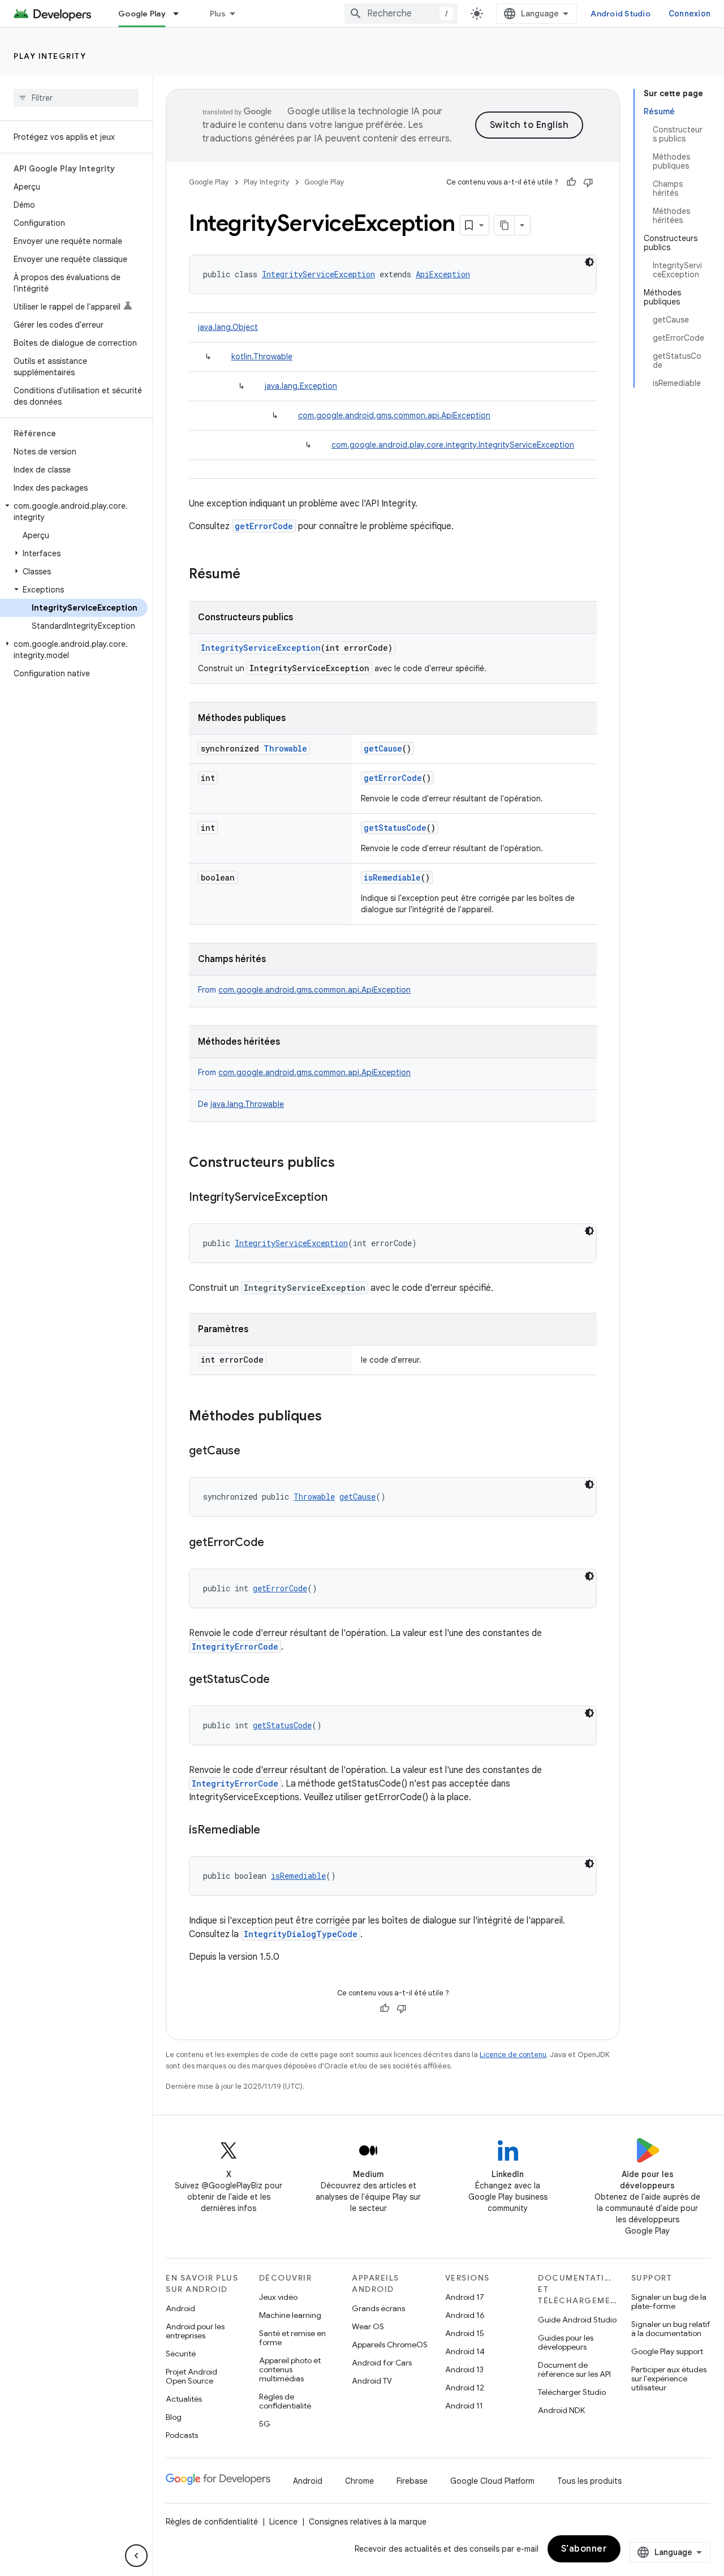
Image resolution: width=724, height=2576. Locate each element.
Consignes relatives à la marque (368, 2522)
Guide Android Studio (577, 2320)
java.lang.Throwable (247, 1104)
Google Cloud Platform (492, 2481)
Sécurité (181, 2354)
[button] (74, 512)
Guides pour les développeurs (566, 2342)
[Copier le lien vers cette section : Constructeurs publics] (346, 1164)
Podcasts (182, 2435)
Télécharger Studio (572, 2392)
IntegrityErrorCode (235, 1647)
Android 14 (465, 2351)
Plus (218, 14)
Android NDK (561, 2410)
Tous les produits (589, 2481)
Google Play (142, 14)
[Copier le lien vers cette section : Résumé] (252, 575)
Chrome (359, 2481)
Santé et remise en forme (292, 2338)
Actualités (184, 2399)
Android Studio (620, 14)
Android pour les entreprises (195, 2331)
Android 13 (464, 2369)
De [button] (241, 1104)
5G (265, 2424)
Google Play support (667, 2351)
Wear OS (368, 2326)
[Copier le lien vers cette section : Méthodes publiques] (333, 1417)
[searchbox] (76, 98)
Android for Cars (382, 2363)
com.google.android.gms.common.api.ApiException (394, 415)
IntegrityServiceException (318, 274)
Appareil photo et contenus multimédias (290, 2369)
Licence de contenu (513, 2055)
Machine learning (290, 2315)
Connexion (689, 14)
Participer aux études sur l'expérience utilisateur (669, 2378)
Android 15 (465, 2333)
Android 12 (465, 2388)
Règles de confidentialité (285, 2401)
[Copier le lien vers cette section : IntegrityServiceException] (339, 1198)
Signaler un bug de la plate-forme (669, 2302)
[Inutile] (588, 182)
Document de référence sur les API (574, 2369)
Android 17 (465, 2297)
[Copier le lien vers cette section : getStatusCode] (281, 1680)
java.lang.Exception (301, 386)
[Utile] (571, 182)
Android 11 (464, 2406)
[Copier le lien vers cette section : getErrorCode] (275, 1543)
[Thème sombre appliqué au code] (589, 262)
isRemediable (392, 877)
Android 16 (465, 2315)
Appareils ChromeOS (390, 2345)
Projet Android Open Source (191, 2376)
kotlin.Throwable (262, 357)
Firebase (412, 2481)
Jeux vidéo (278, 2297)
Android (180, 2308)
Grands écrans (378, 2308)
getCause (383, 748)
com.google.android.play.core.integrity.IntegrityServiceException (453, 445)
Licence (283, 2522)
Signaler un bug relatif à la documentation (671, 2329)
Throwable (285, 748)
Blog (174, 2417)
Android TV (372, 2381)
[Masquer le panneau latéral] (136, 2556)
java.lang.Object (228, 327)
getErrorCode (264, 526)
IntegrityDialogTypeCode (301, 1934)
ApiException (443, 274)
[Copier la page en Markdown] (505, 225)
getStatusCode (395, 828)
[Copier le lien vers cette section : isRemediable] (271, 1831)
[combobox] (401, 14)
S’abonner (584, 2549)
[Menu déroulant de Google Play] (181, 14)
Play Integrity (50, 56)
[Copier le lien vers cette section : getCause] (252, 1452)
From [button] (304, 990)
